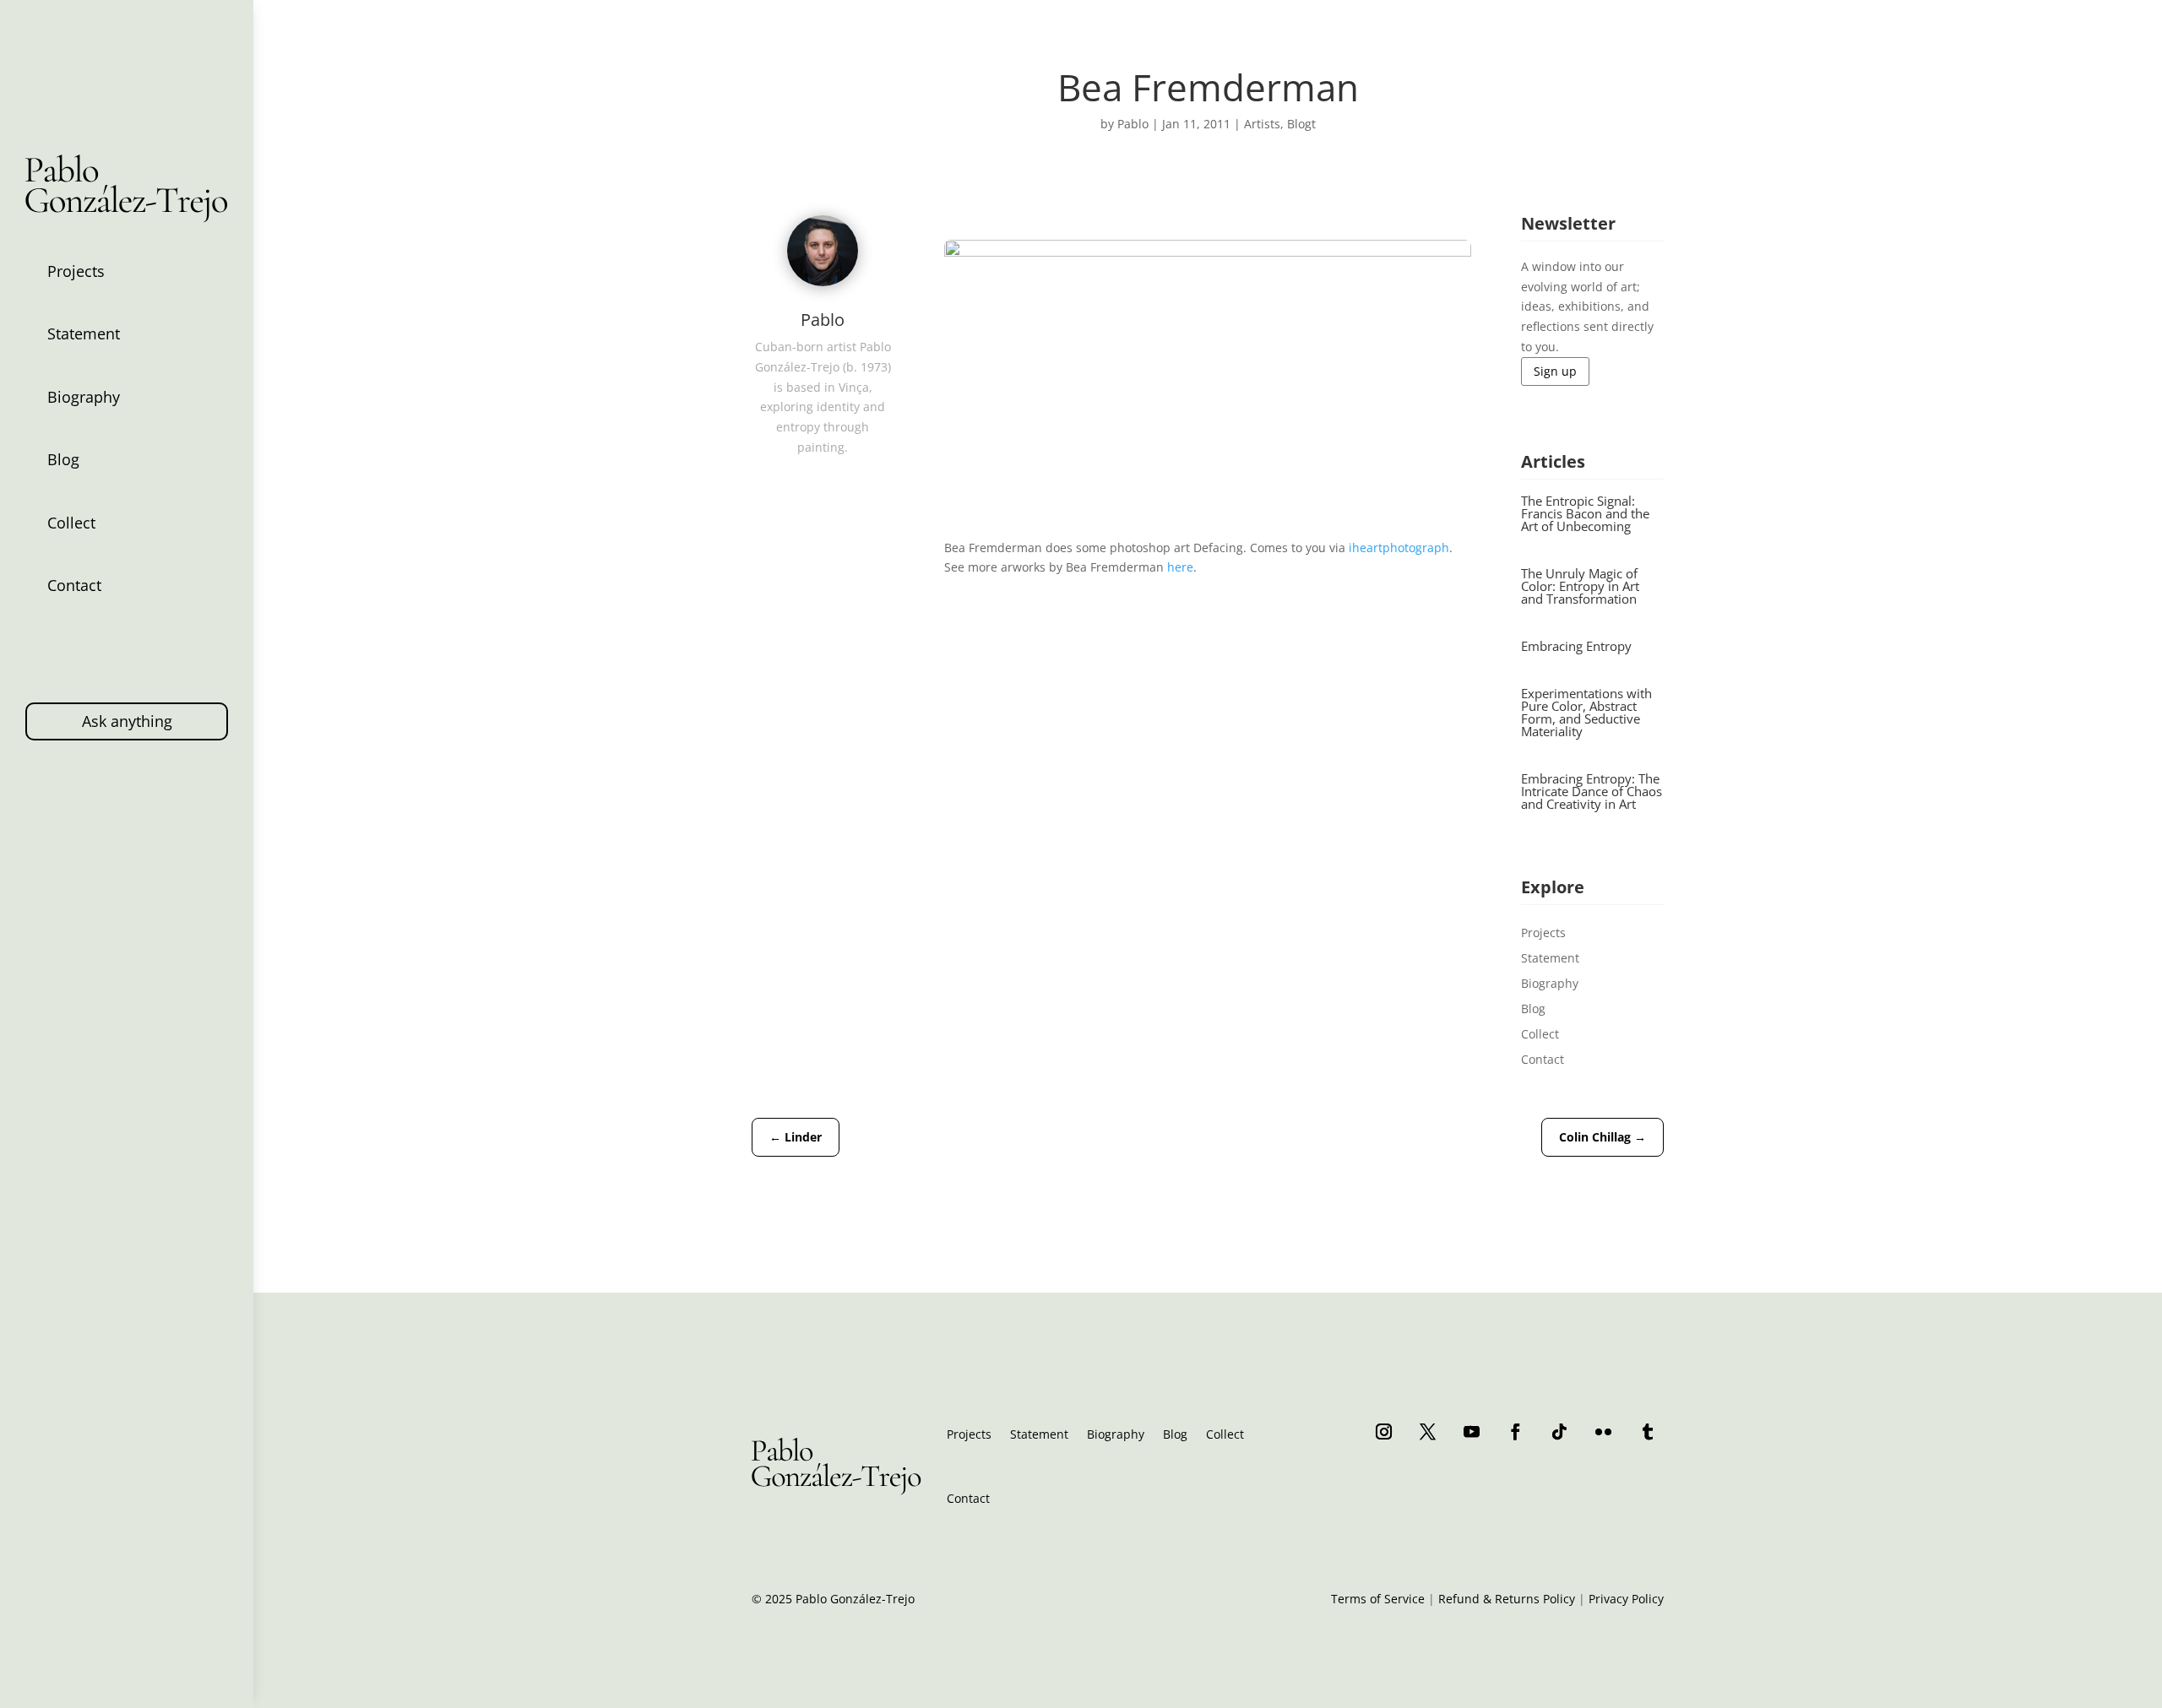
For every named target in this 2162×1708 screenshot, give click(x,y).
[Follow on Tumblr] (1648, 1431)
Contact (74, 585)
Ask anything (127, 721)
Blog (63, 459)
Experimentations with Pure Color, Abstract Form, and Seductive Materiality (1586, 712)
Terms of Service (1378, 1599)
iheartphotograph (1399, 548)
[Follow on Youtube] (1472, 1431)
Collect (71, 523)
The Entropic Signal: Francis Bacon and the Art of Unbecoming (1585, 513)
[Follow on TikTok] (1560, 1431)
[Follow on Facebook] (1516, 1431)
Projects (76, 271)
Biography (84, 397)
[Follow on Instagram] (1384, 1431)
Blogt (1301, 124)
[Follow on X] (1428, 1431)
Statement (84, 333)
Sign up (1555, 371)
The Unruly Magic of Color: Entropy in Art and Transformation (1580, 586)
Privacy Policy (1626, 1599)
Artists (1262, 124)
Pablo (1133, 124)
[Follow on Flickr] (1604, 1431)
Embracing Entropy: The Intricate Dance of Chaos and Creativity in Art (1592, 791)
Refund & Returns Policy (1507, 1599)
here (1180, 567)
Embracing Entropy (1576, 646)
